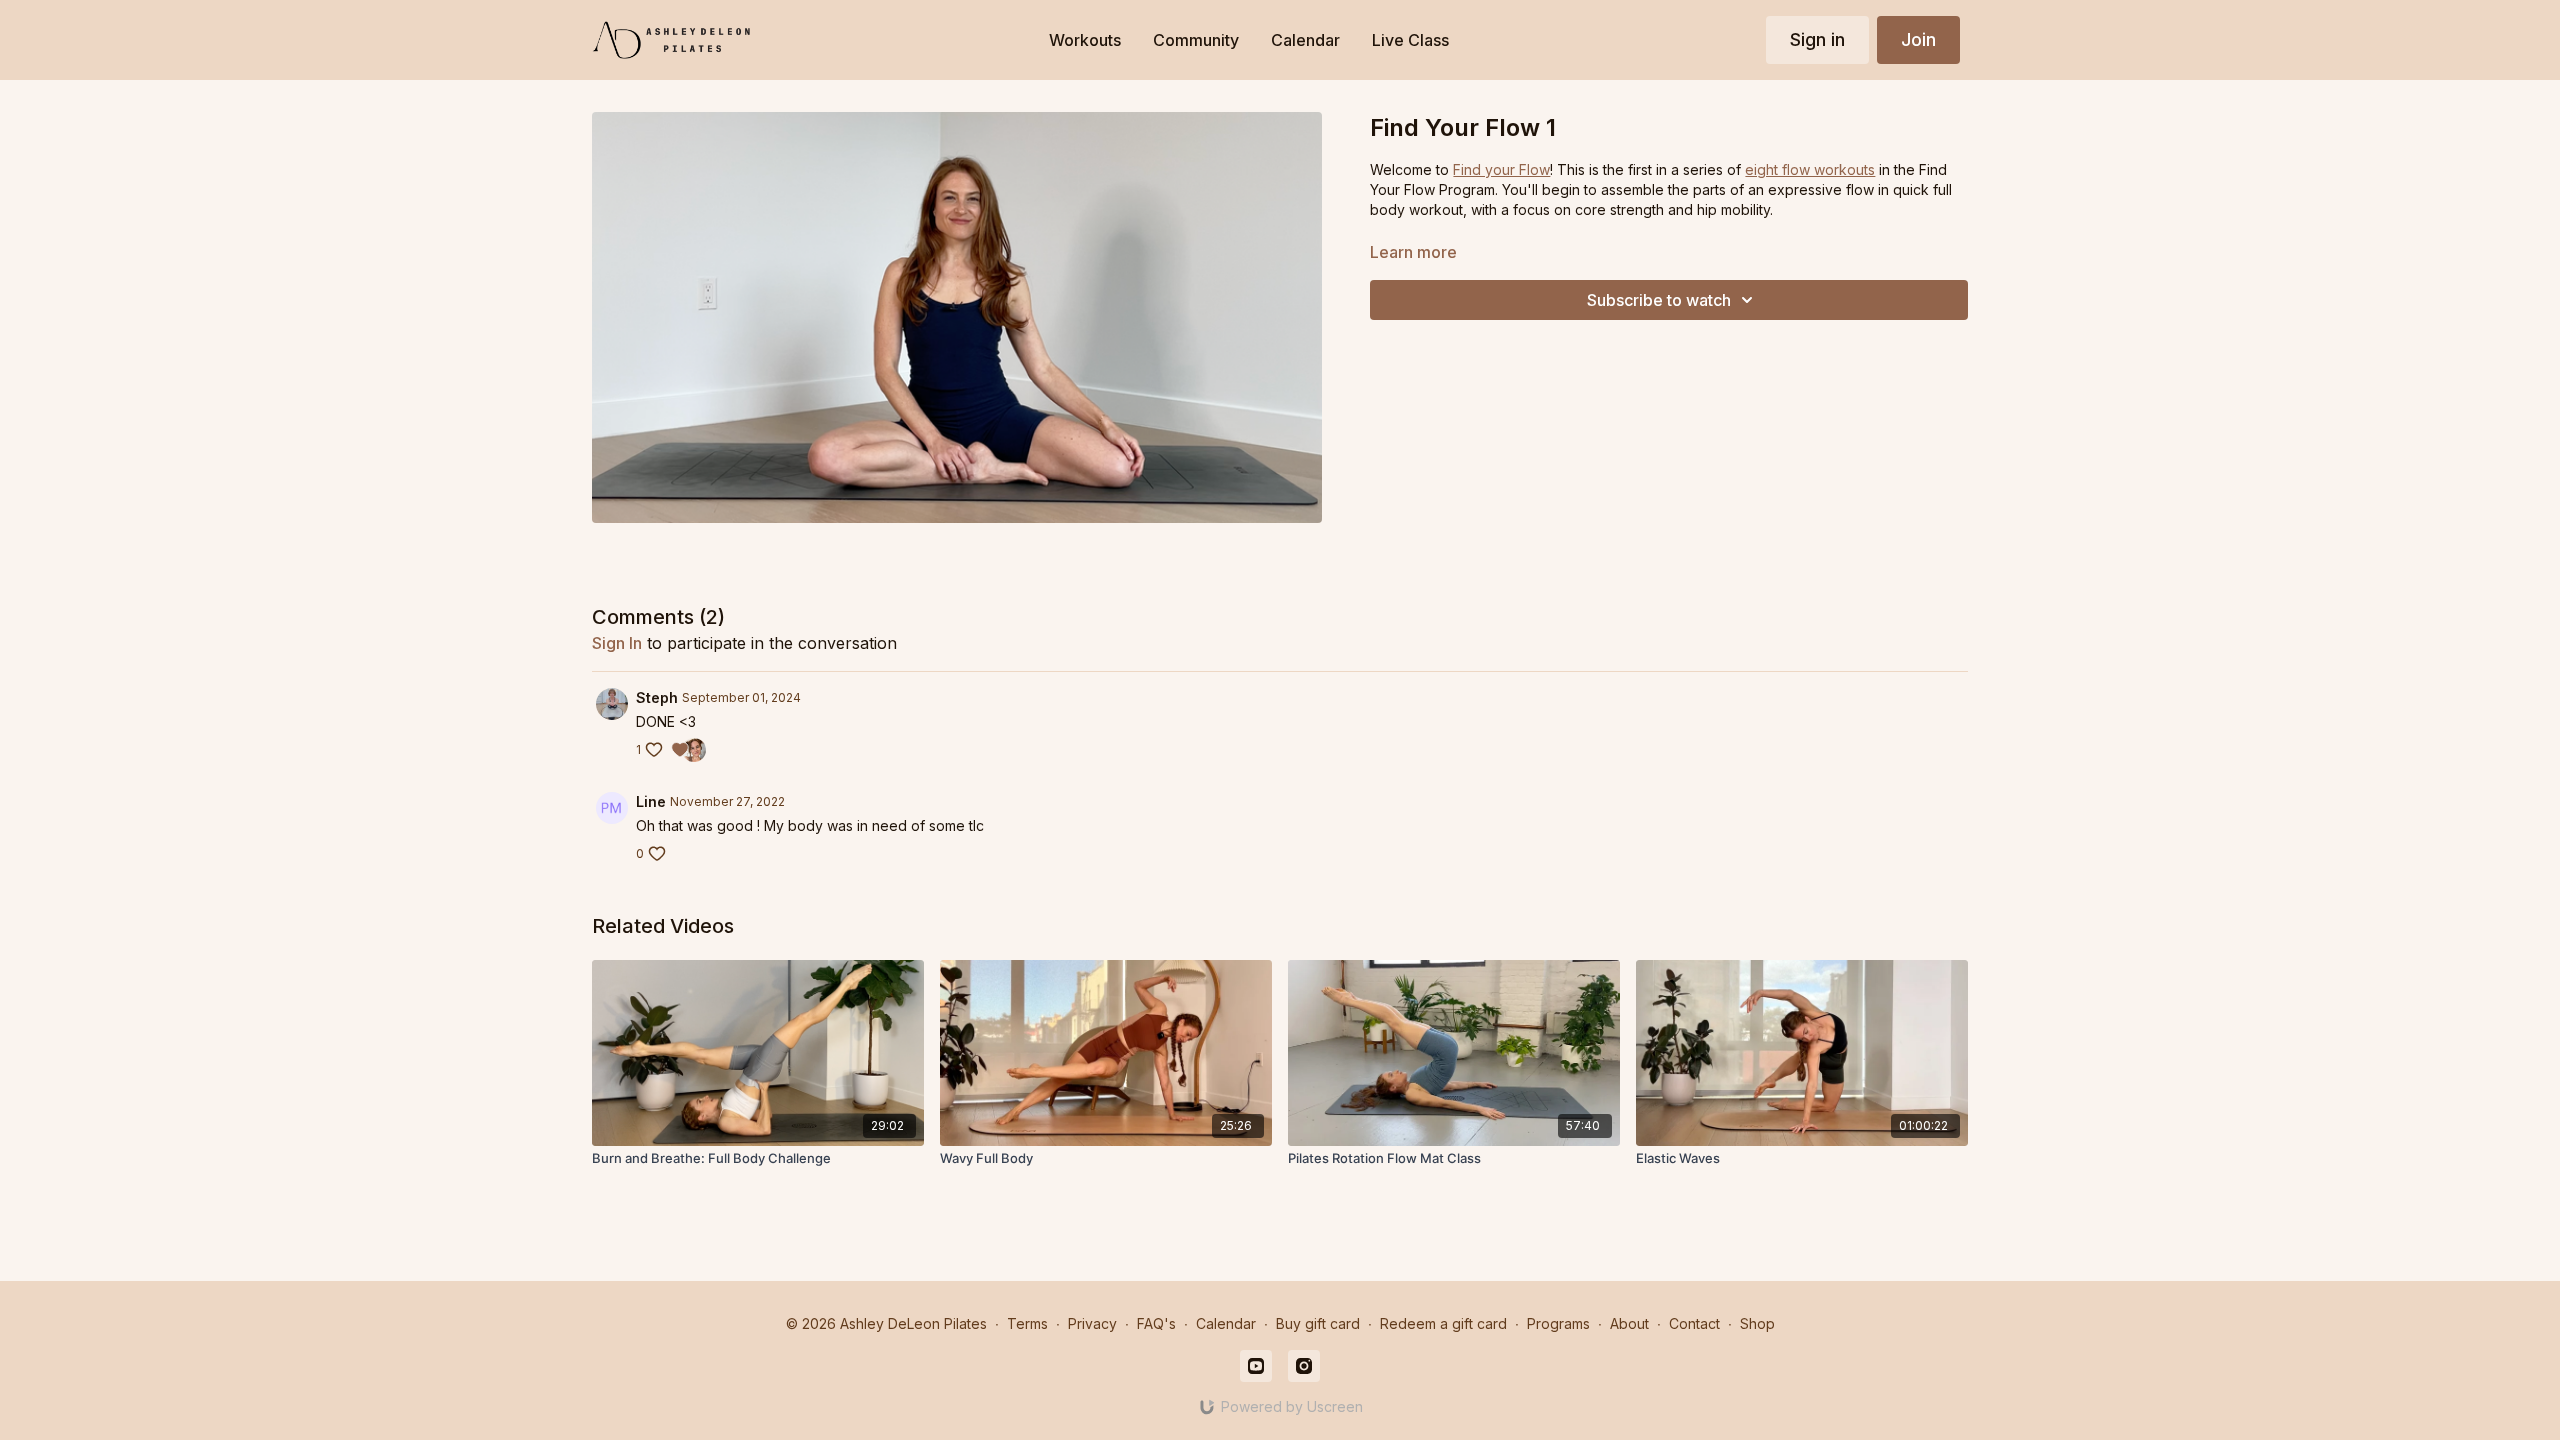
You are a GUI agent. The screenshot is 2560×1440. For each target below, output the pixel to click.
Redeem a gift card (1443, 1323)
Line (651, 801)
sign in (617, 643)
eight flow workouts (1810, 169)
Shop (1757, 1323)
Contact (1694, 1323)
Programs (1558, 1323)
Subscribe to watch (1659, 300)
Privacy (1092, 1323)
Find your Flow (1501, 169)
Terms (1027, 1323)
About (1629, 1323)
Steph (657, 697)
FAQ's (1156, 1323)
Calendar (1226, 1323)
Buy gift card (1318, 1323)
